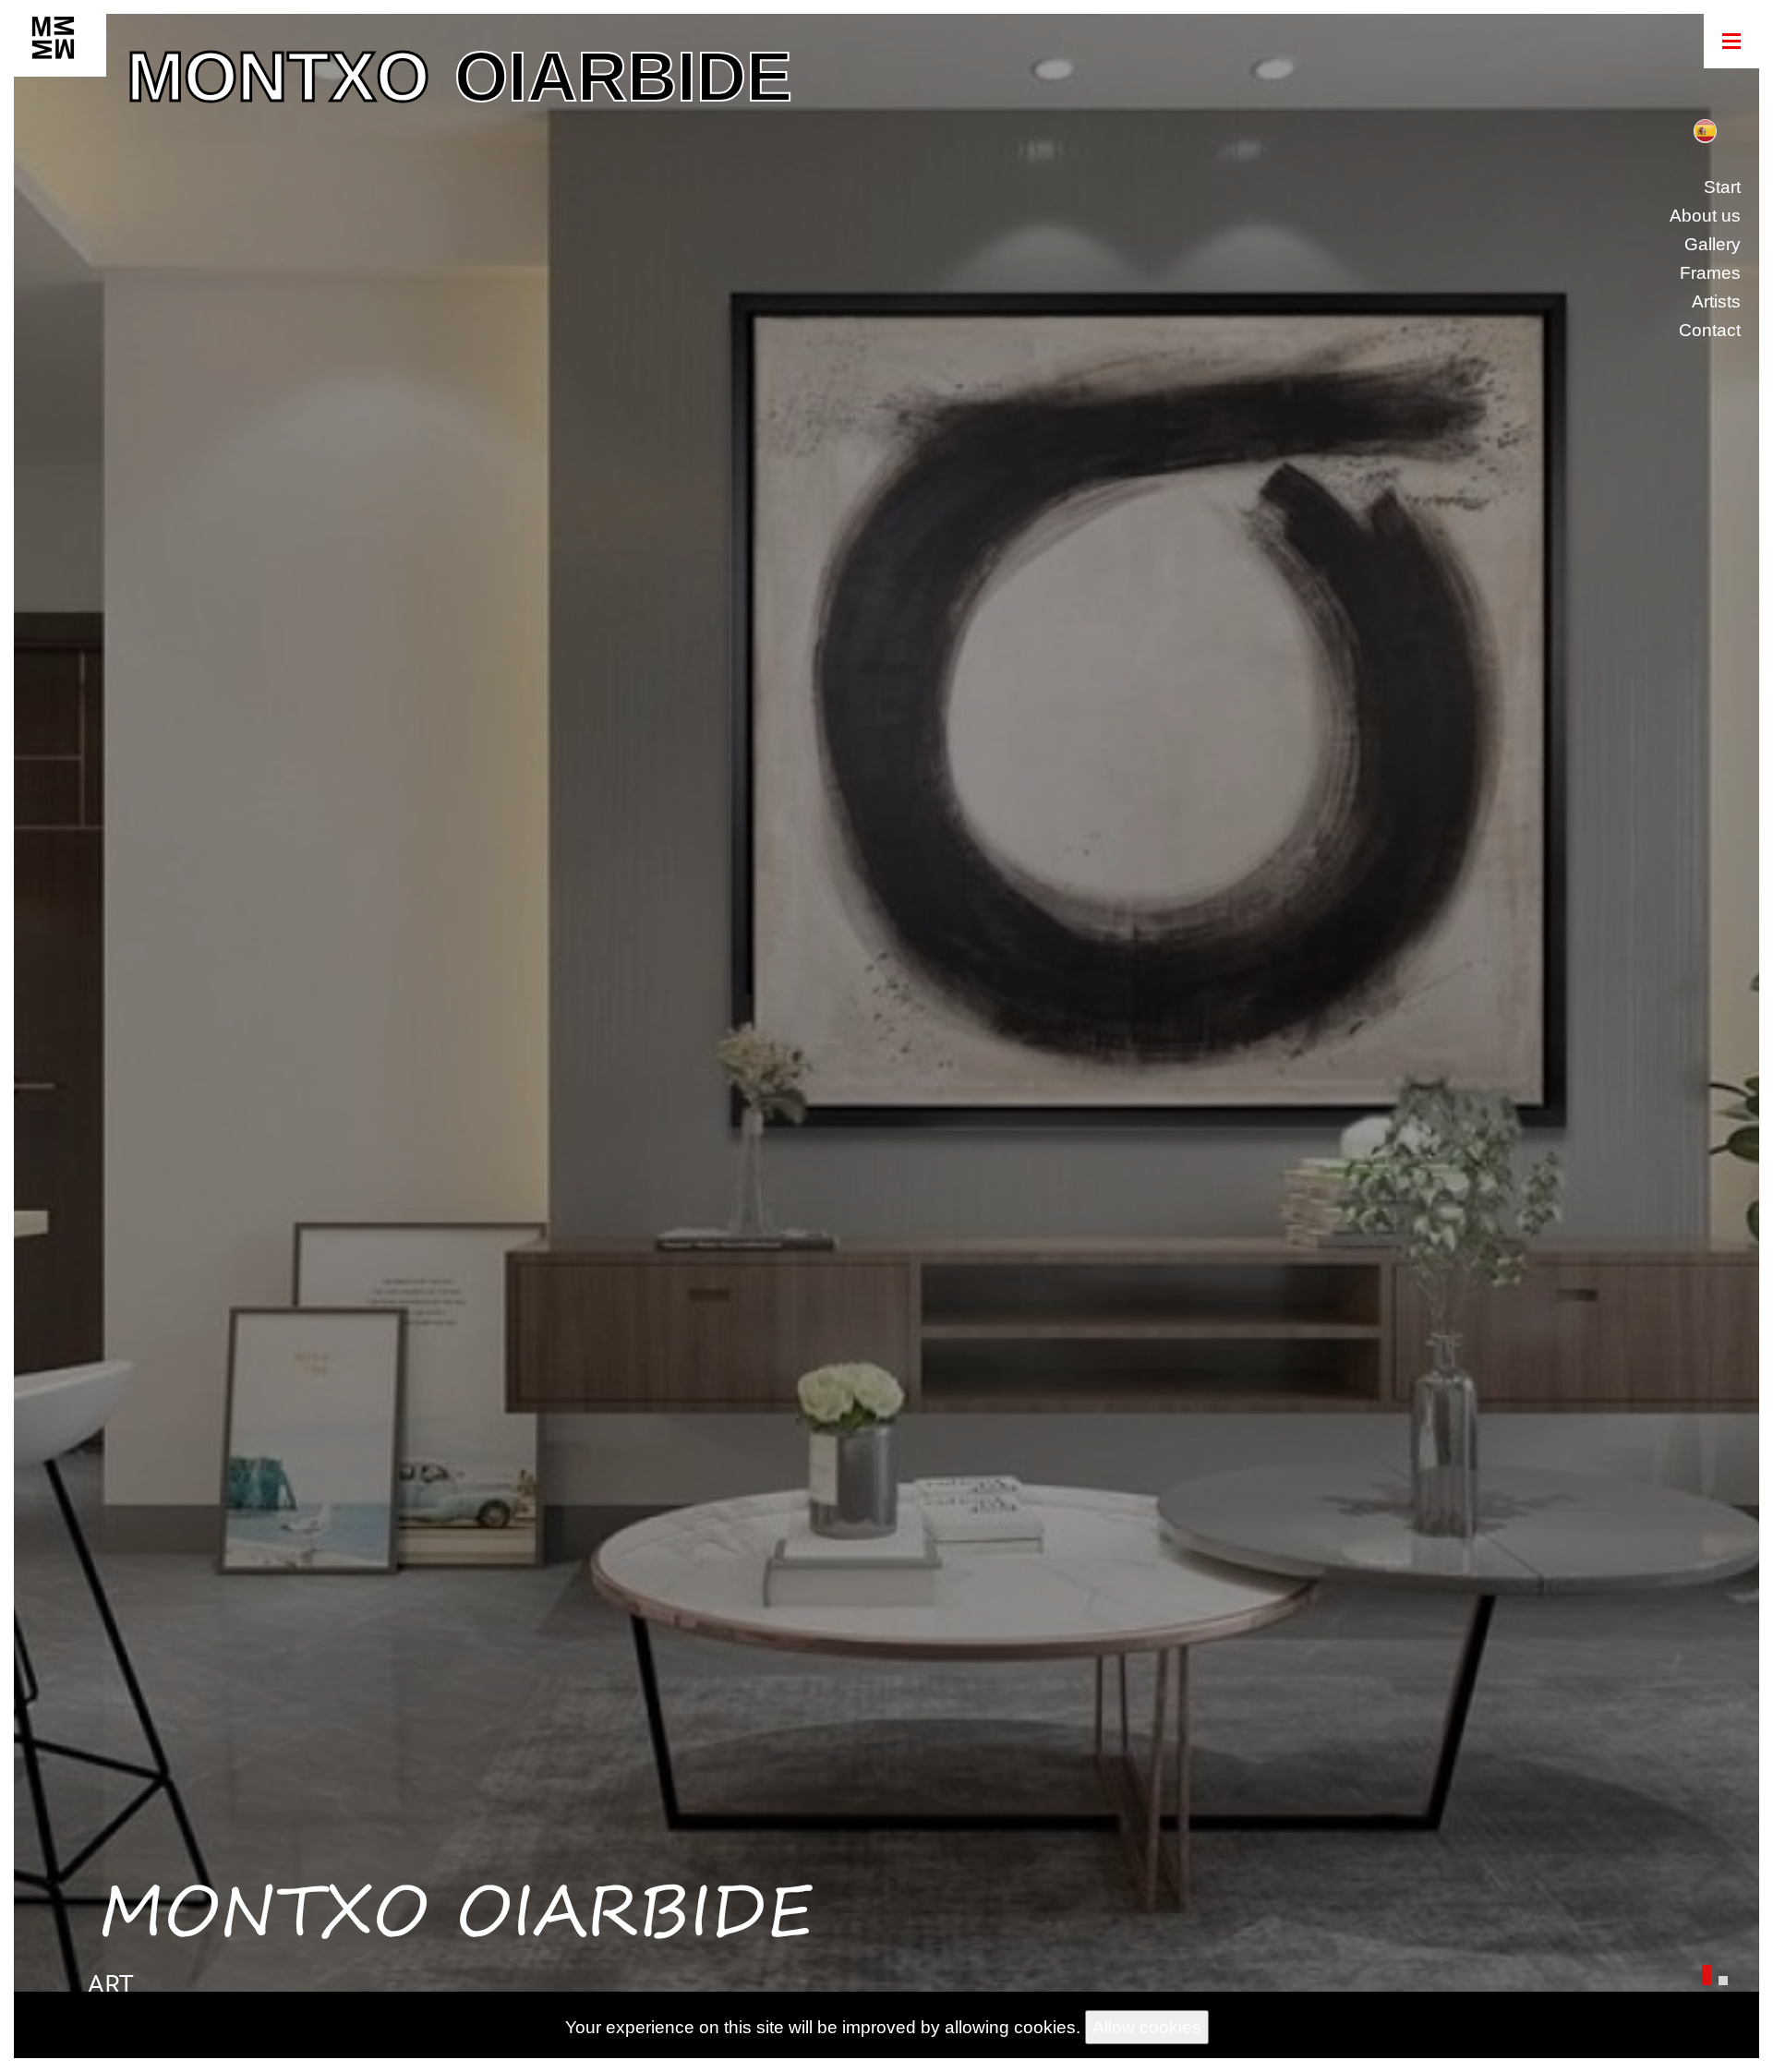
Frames (1710, 273)
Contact (1710, 330)
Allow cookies (1147, 2027)
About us (1705, 216)
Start (1722, 187)
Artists (1716, 301)
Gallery (1713, 244)
